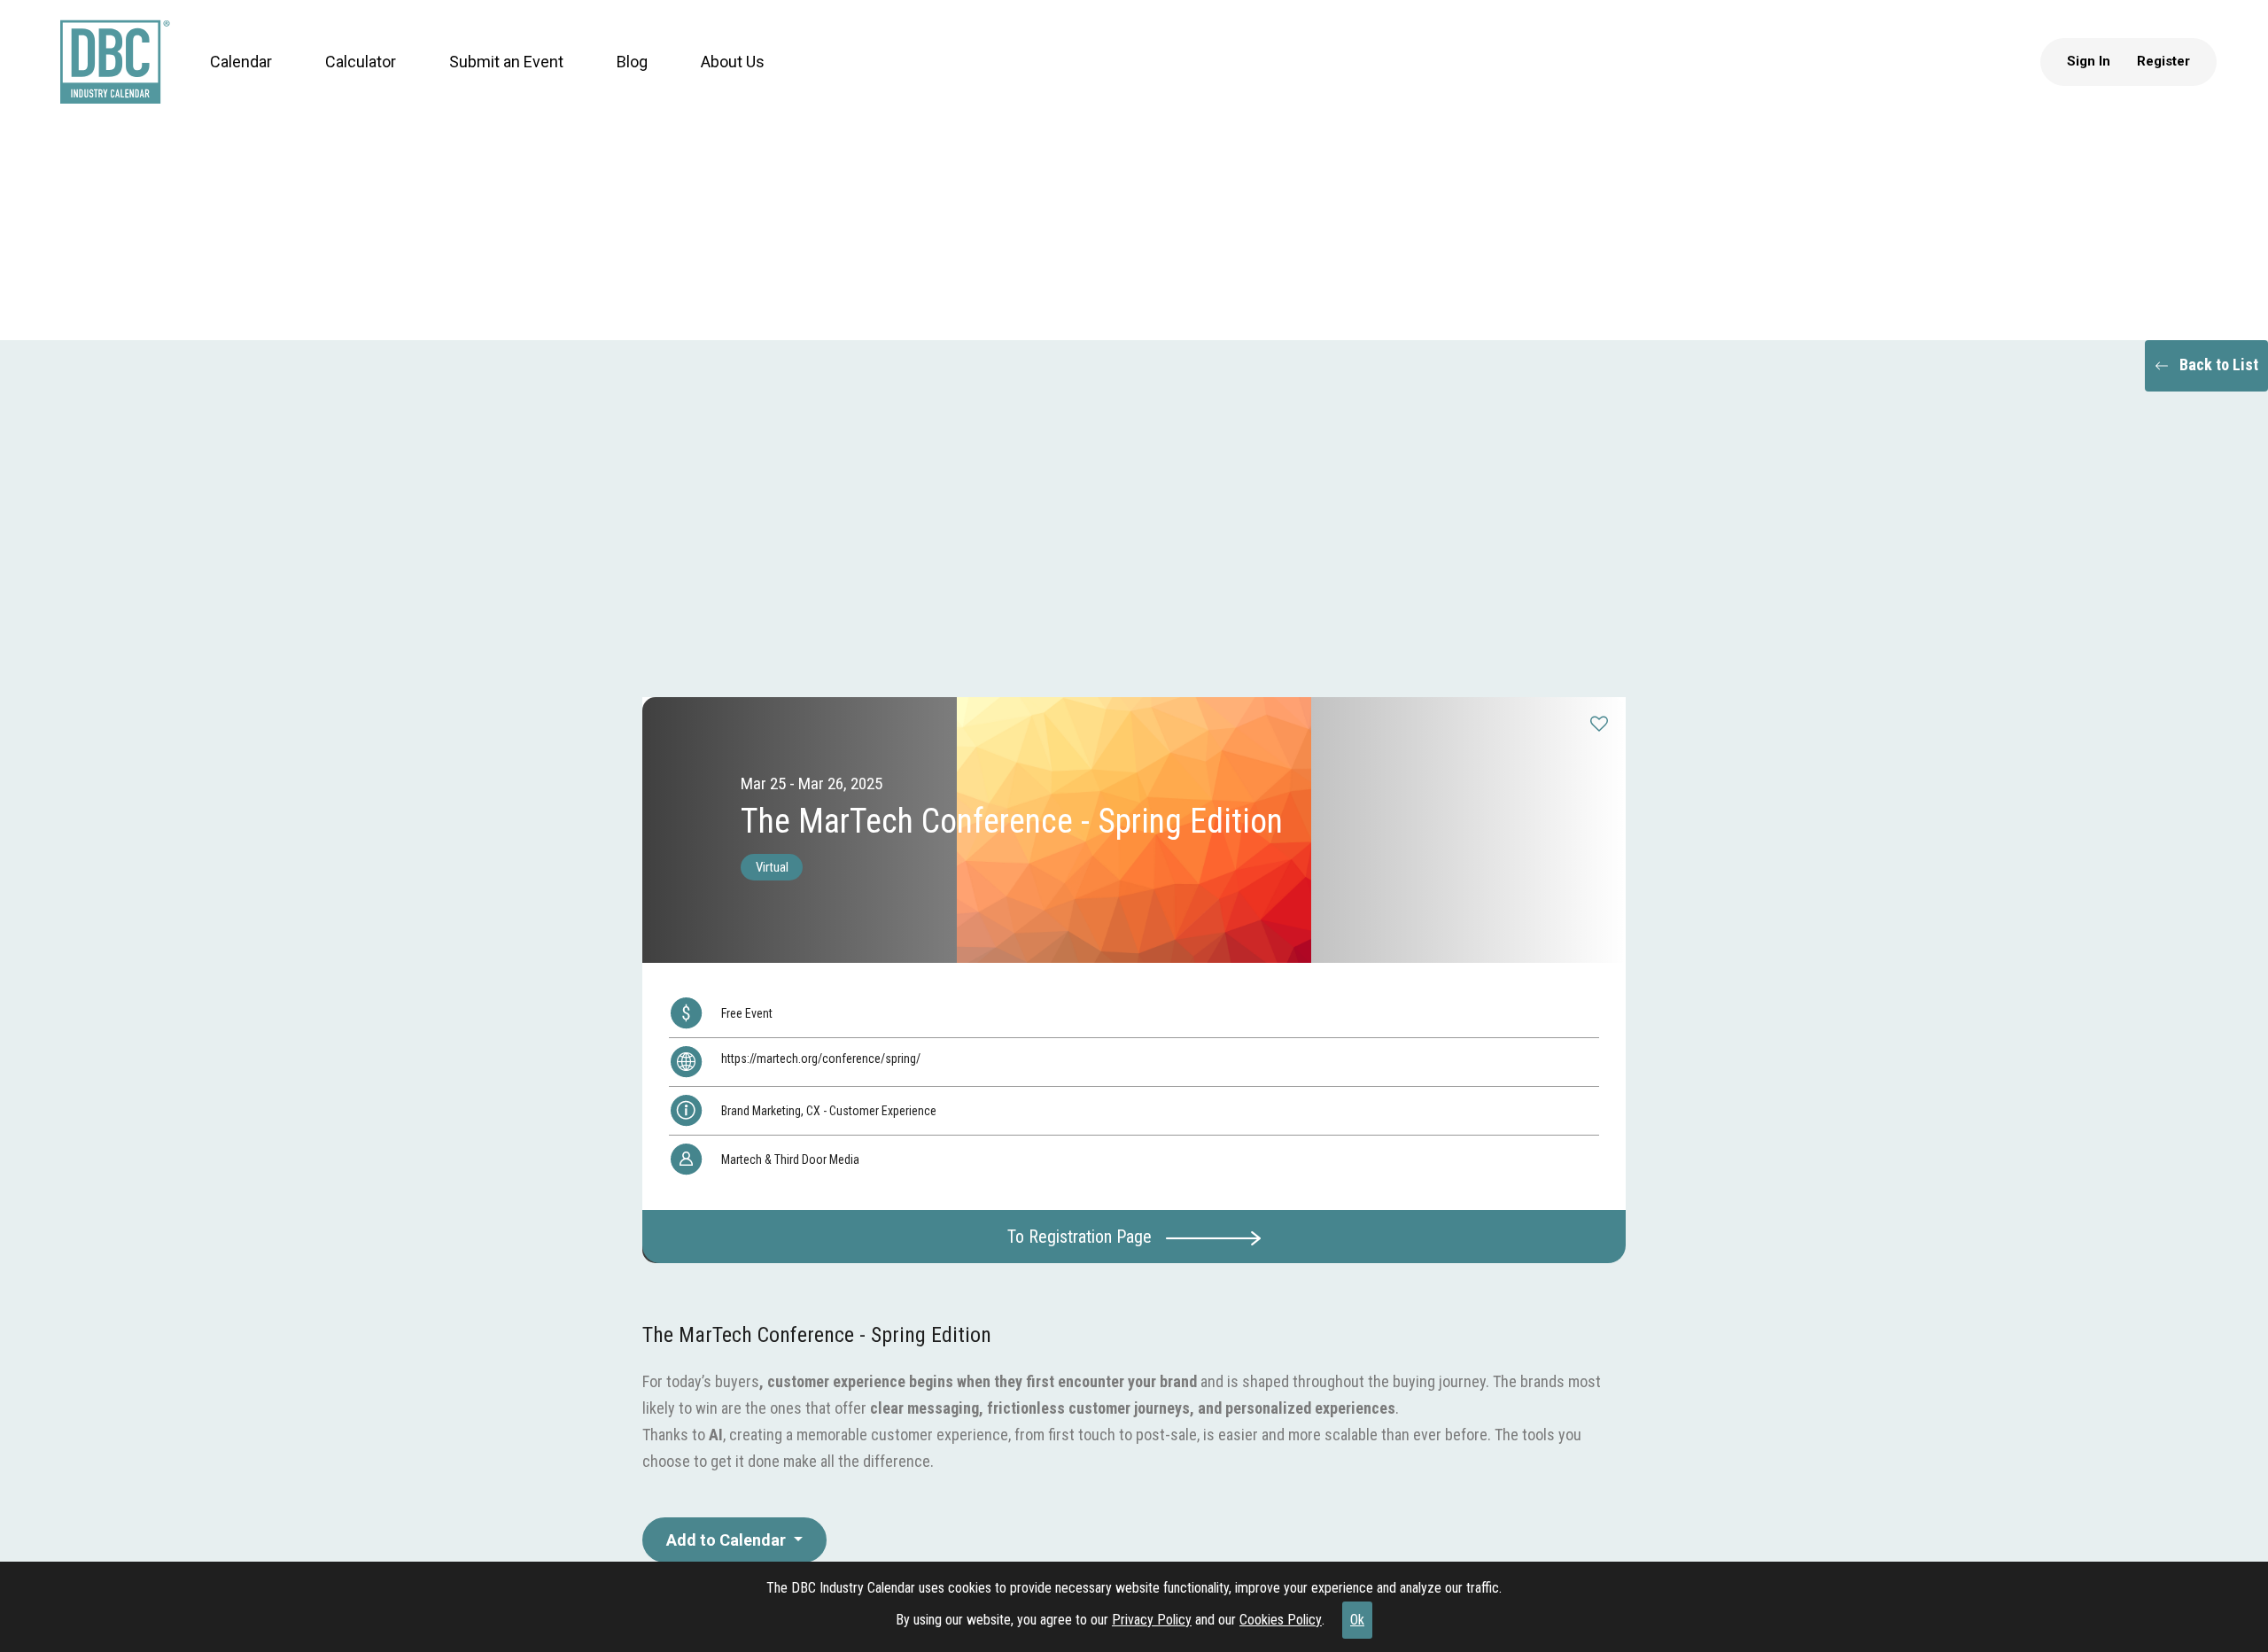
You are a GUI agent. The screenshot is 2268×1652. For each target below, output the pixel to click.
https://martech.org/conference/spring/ (821, 1059)
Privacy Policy (1152, 1620)
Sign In (2105, 79)
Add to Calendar (728, 1540)
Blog (615, 79)
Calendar (224, 79)
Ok (1357, 1620)
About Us (716, 79)
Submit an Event (489, 79)
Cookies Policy (1281, 1620)
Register (2180, 79)
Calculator (344, 79)
